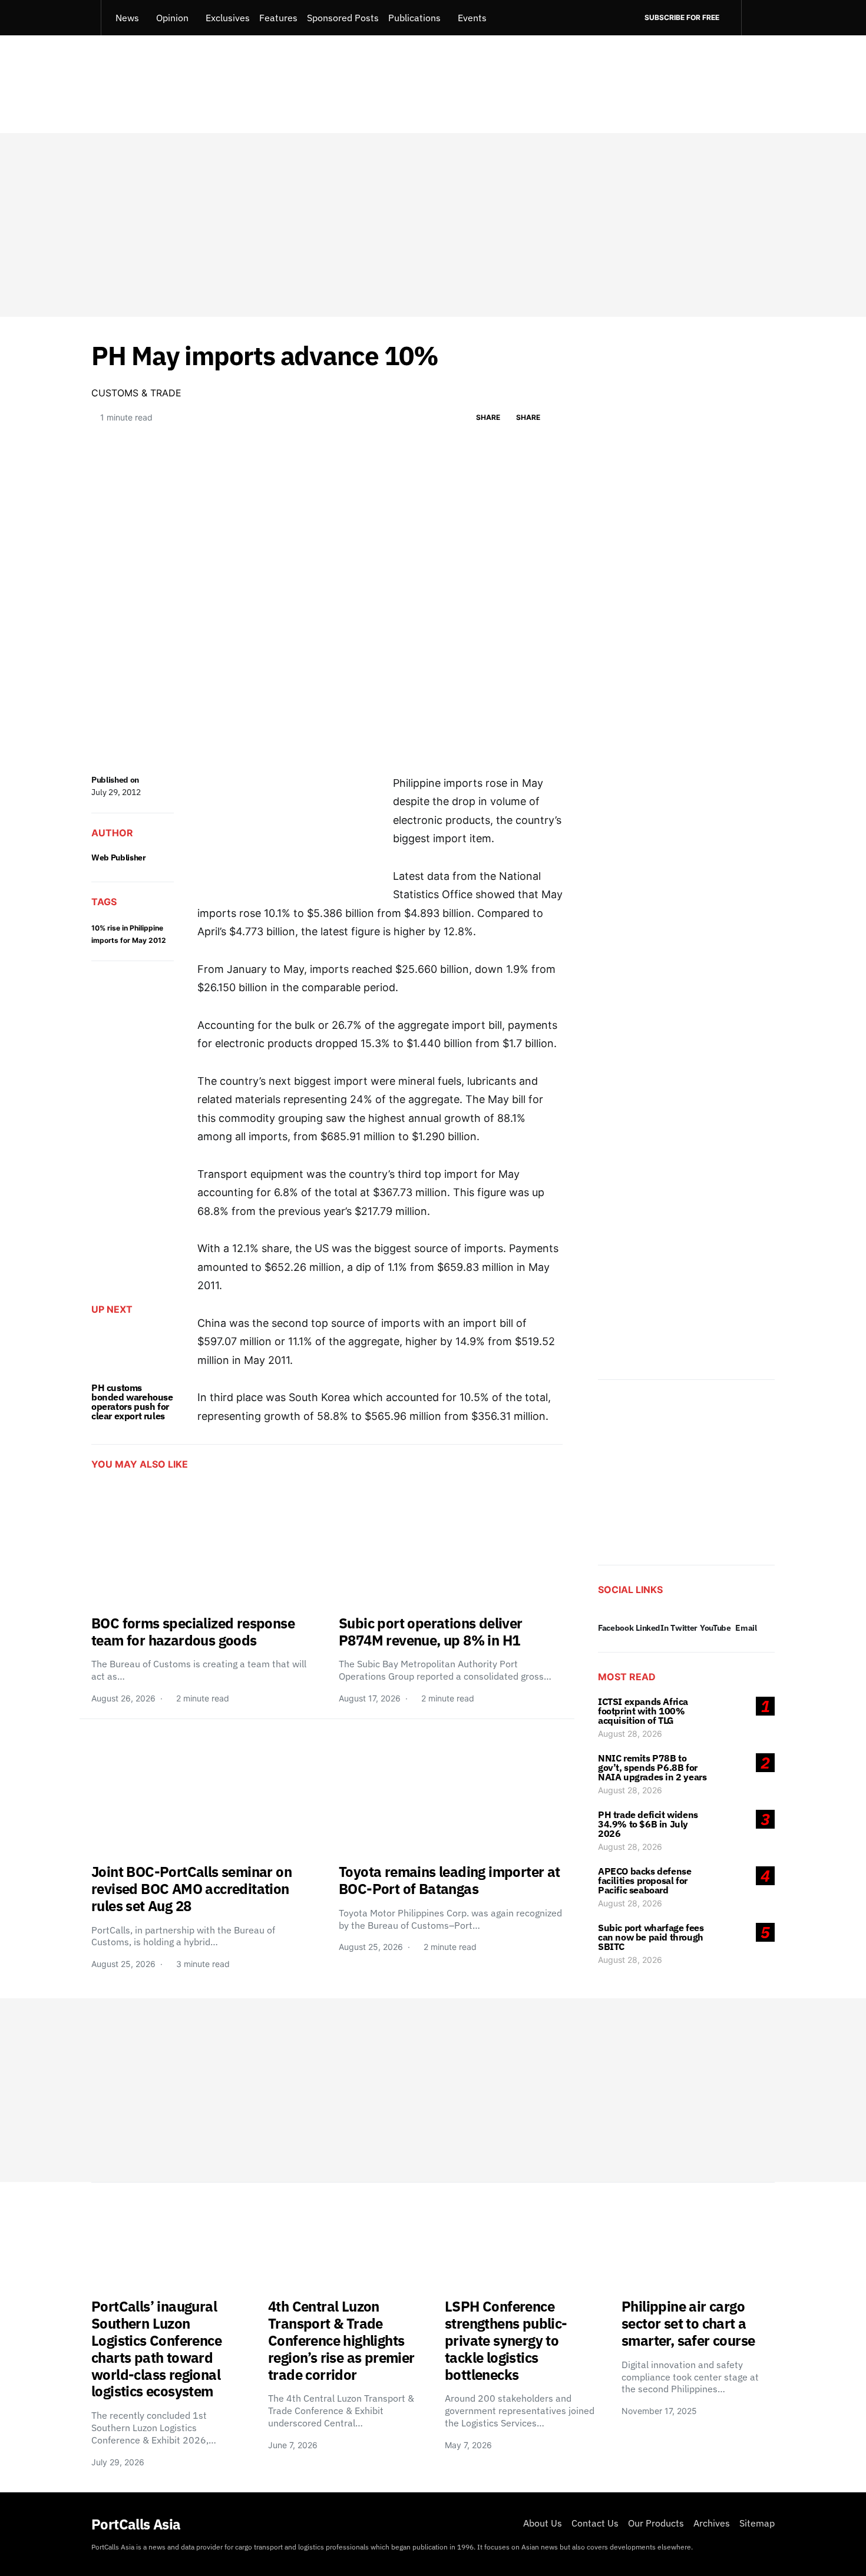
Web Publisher (118, 857)
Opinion (172, 18)
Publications (414, 18)
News (127, 18)
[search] (758, 18)
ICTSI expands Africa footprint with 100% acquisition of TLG (643, 1711)
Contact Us (595, 2523)
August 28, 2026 (630, 1734)
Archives (712, 2523)
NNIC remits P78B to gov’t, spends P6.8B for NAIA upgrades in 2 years (652, 1767)
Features (278, 18)
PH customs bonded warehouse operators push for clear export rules (132, 1402)
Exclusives (228, 18)
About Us (543, 2523)
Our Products (656, 2523)
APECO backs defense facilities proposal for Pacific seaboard (644, 1880)
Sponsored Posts (343, 18)
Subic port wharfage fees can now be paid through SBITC (651, 1937)
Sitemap (757, 2523)
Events (472, 18)
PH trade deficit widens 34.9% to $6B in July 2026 (648, 1824)
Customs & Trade (136, 393)
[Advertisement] (433, 225)
